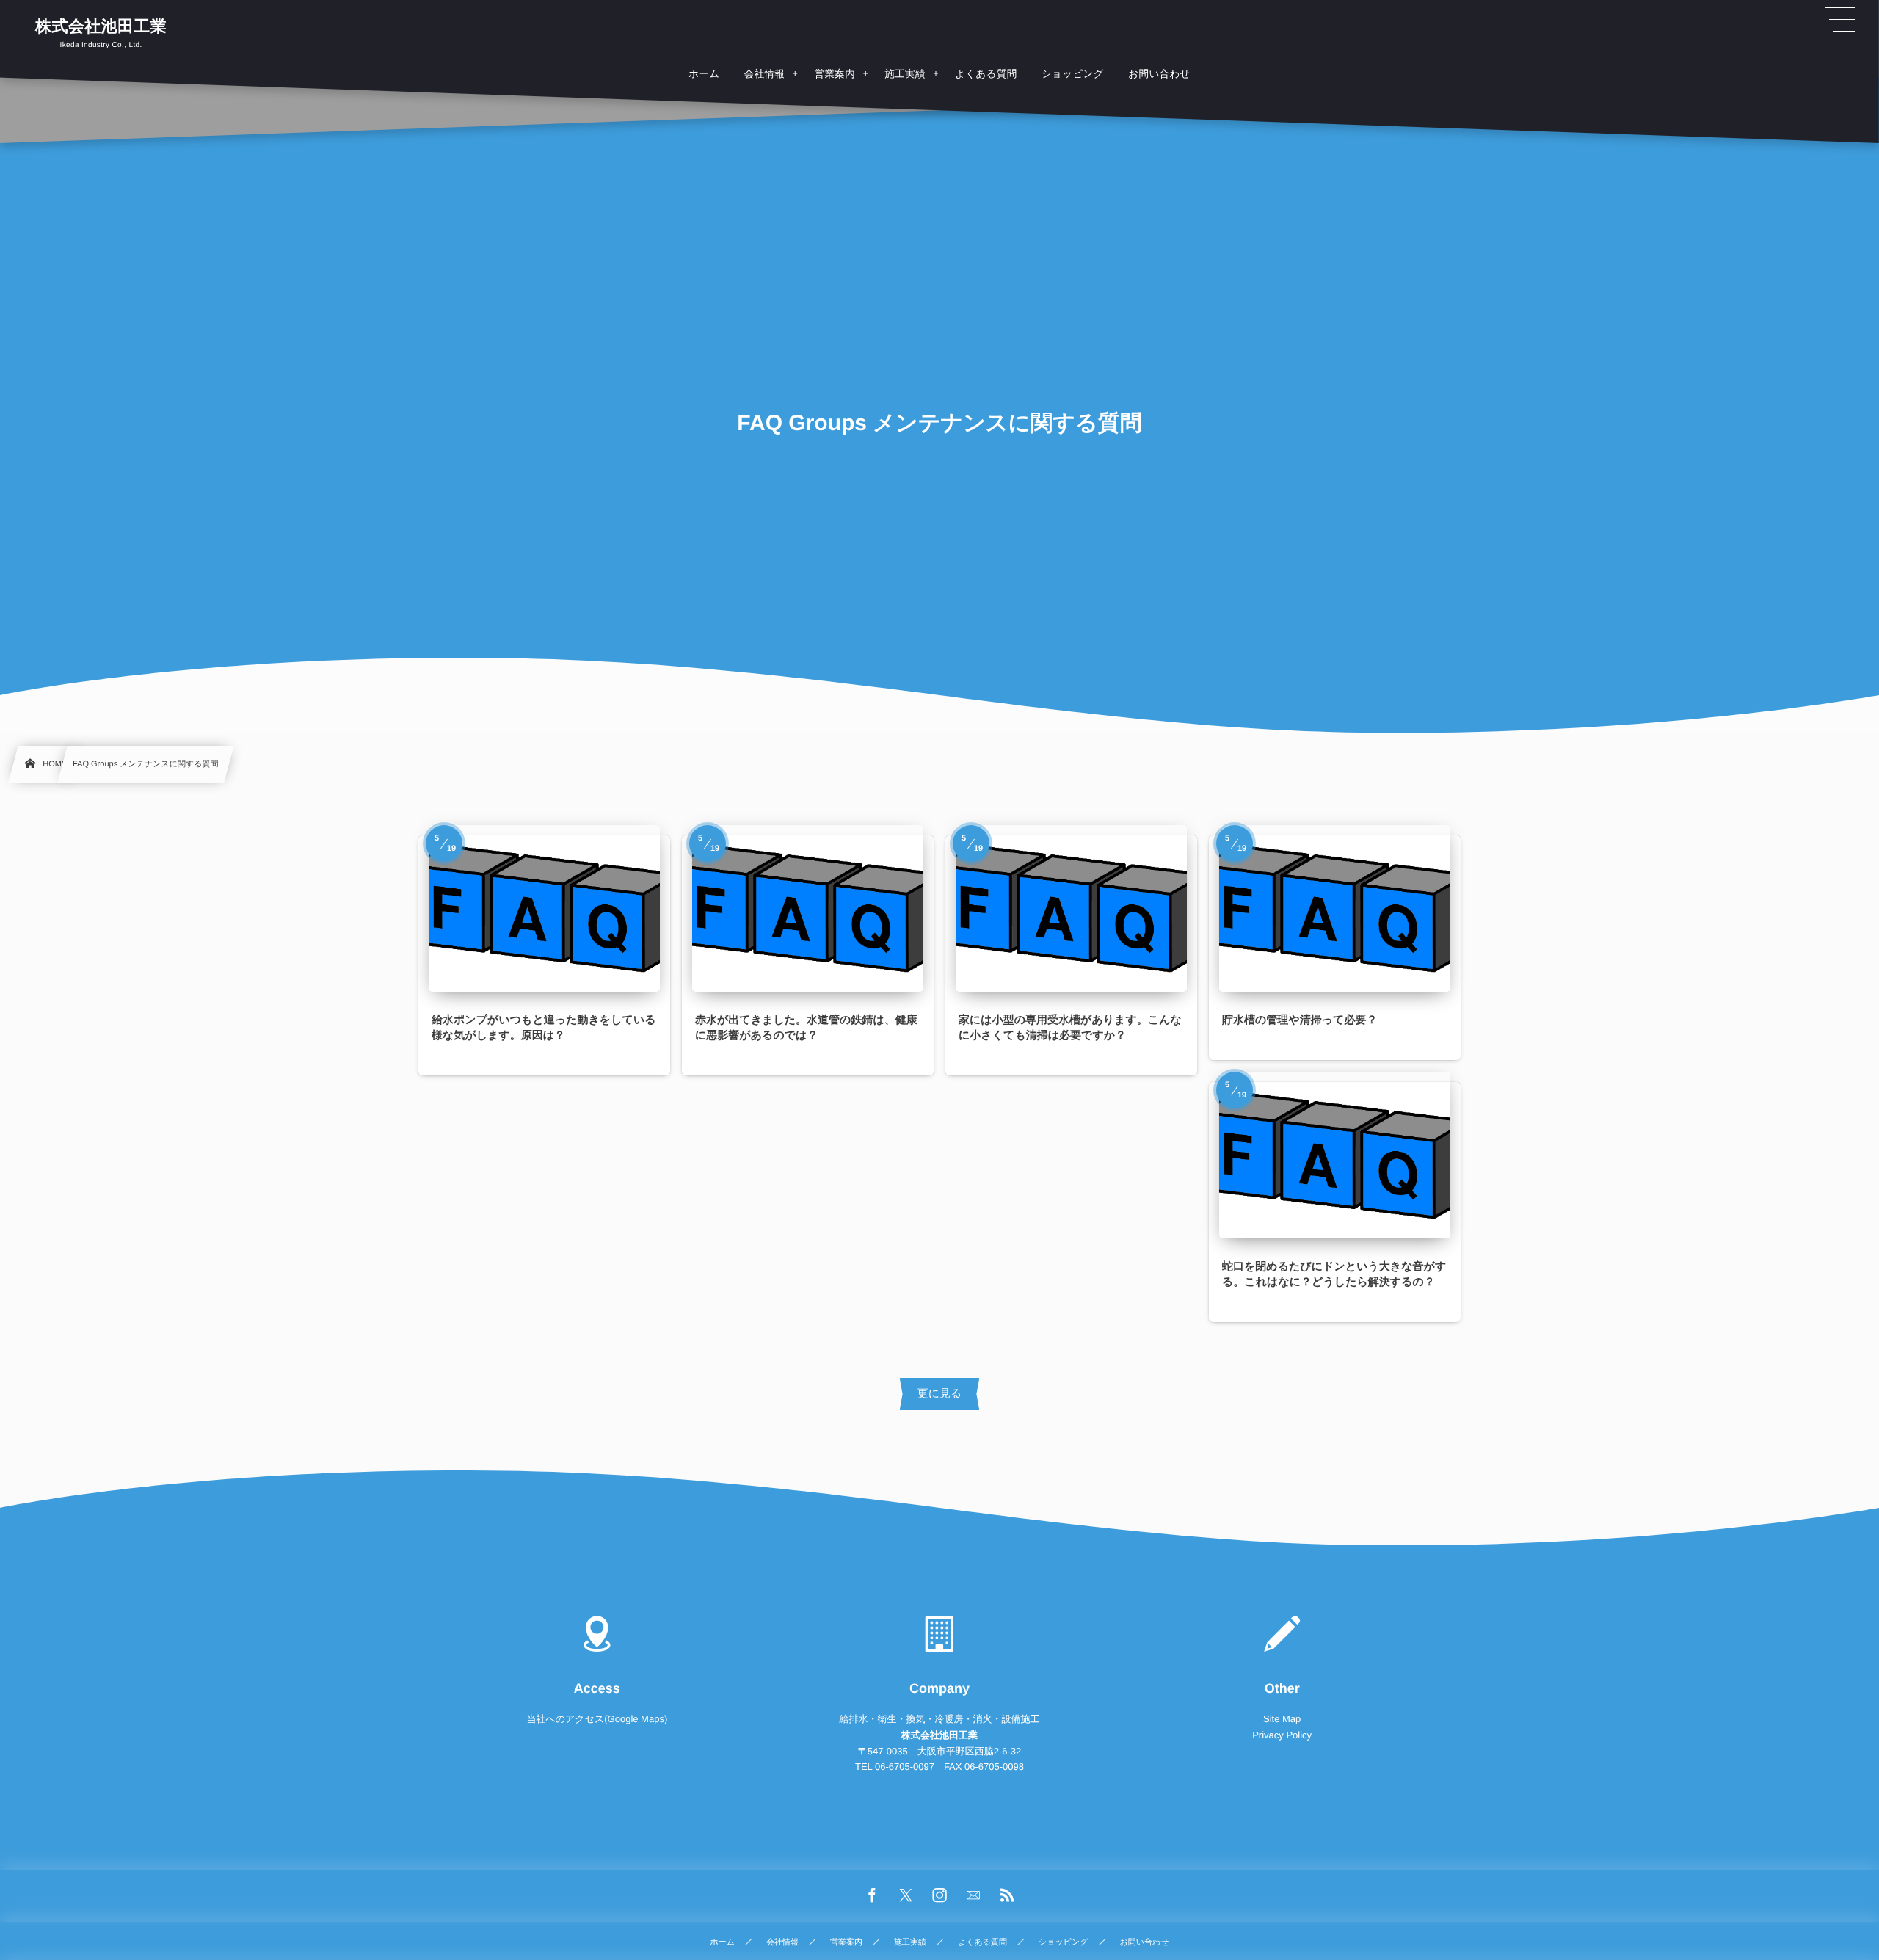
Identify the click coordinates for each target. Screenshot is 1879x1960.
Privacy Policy (1282, 1735)
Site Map (1282, 1719)
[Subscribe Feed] (1007, 1896)
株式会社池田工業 (101, 26)
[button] (1840, 20)
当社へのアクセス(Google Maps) (597, 1719)
